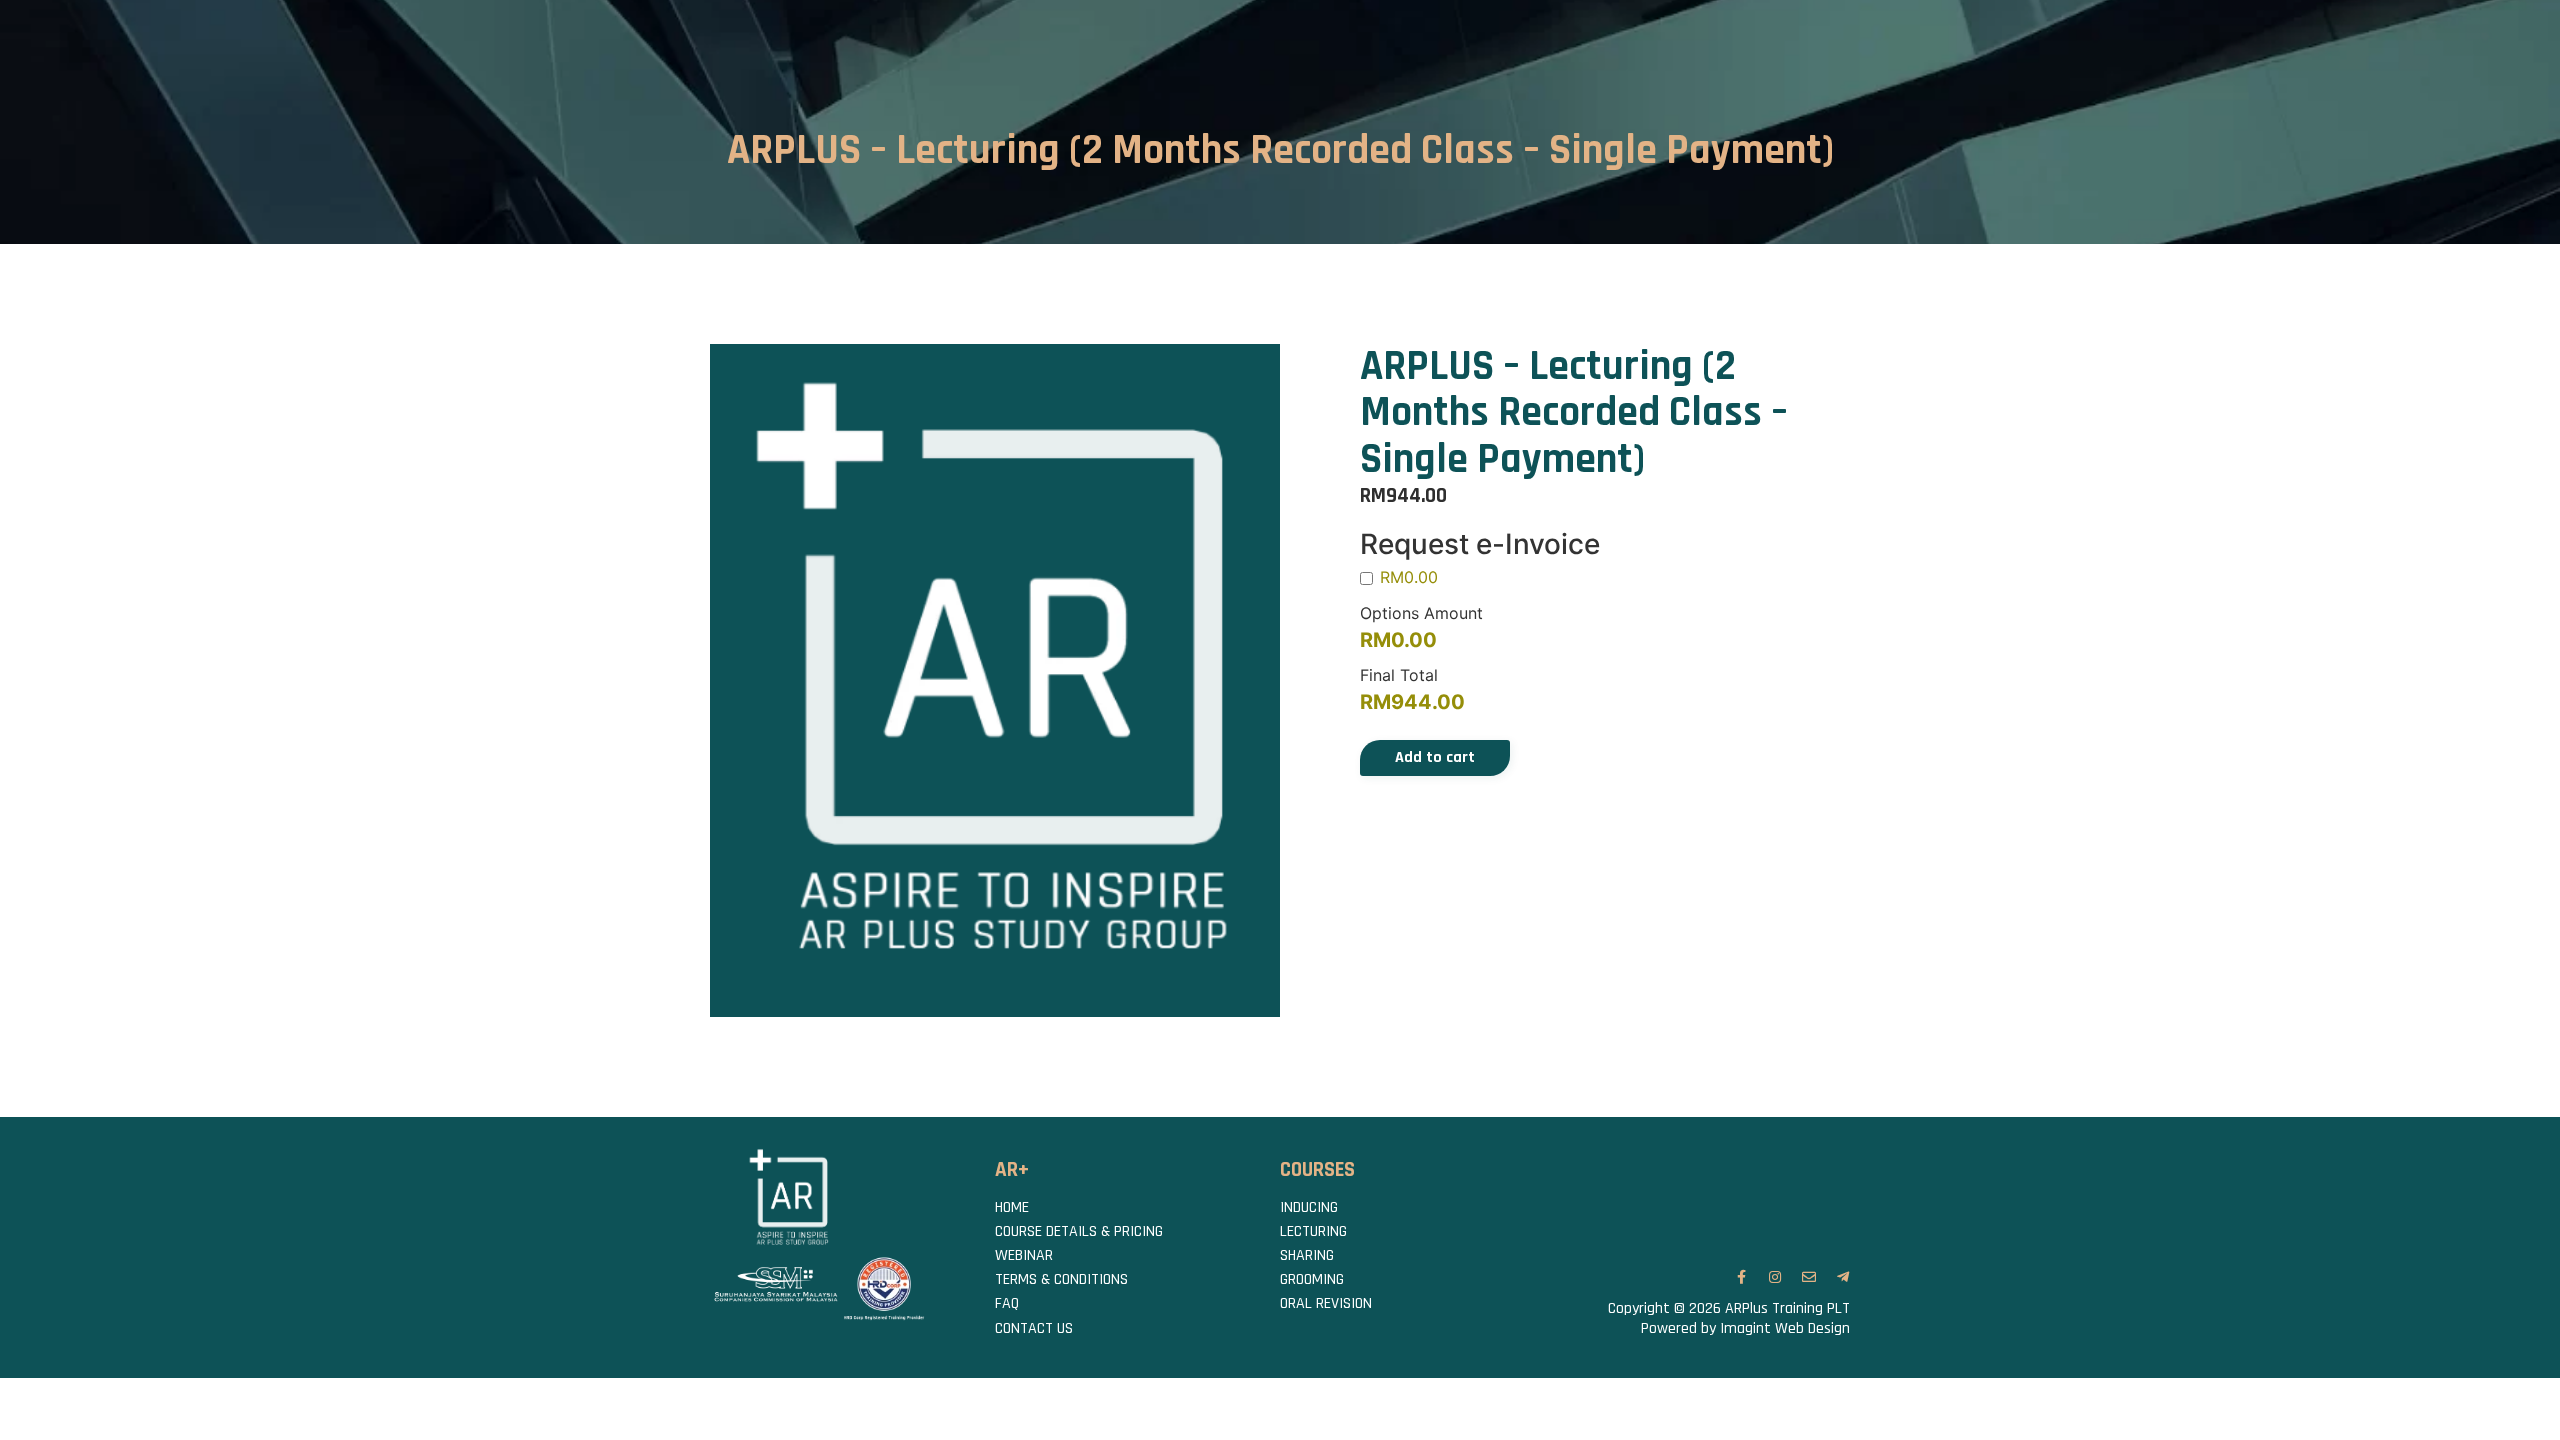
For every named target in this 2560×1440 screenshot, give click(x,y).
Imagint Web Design (1785, 1328)
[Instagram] (1775, 1277)
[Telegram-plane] (1843, 1277)
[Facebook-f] (1741, 1277)
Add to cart (1435, 757)
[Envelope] (1809, 1277)
